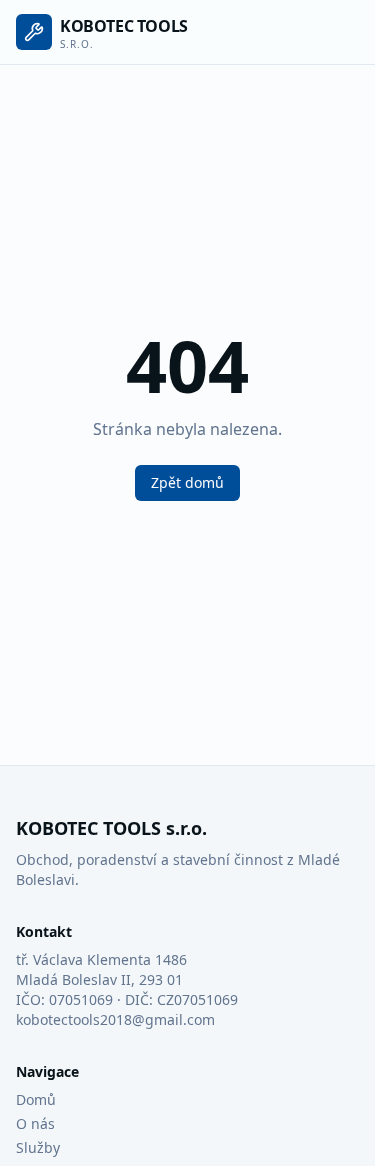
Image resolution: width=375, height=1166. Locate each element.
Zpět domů (187, 482)
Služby (38, 1147)
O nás (35, 1123)
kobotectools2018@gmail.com (115, 1019)
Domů (36, 1099)
